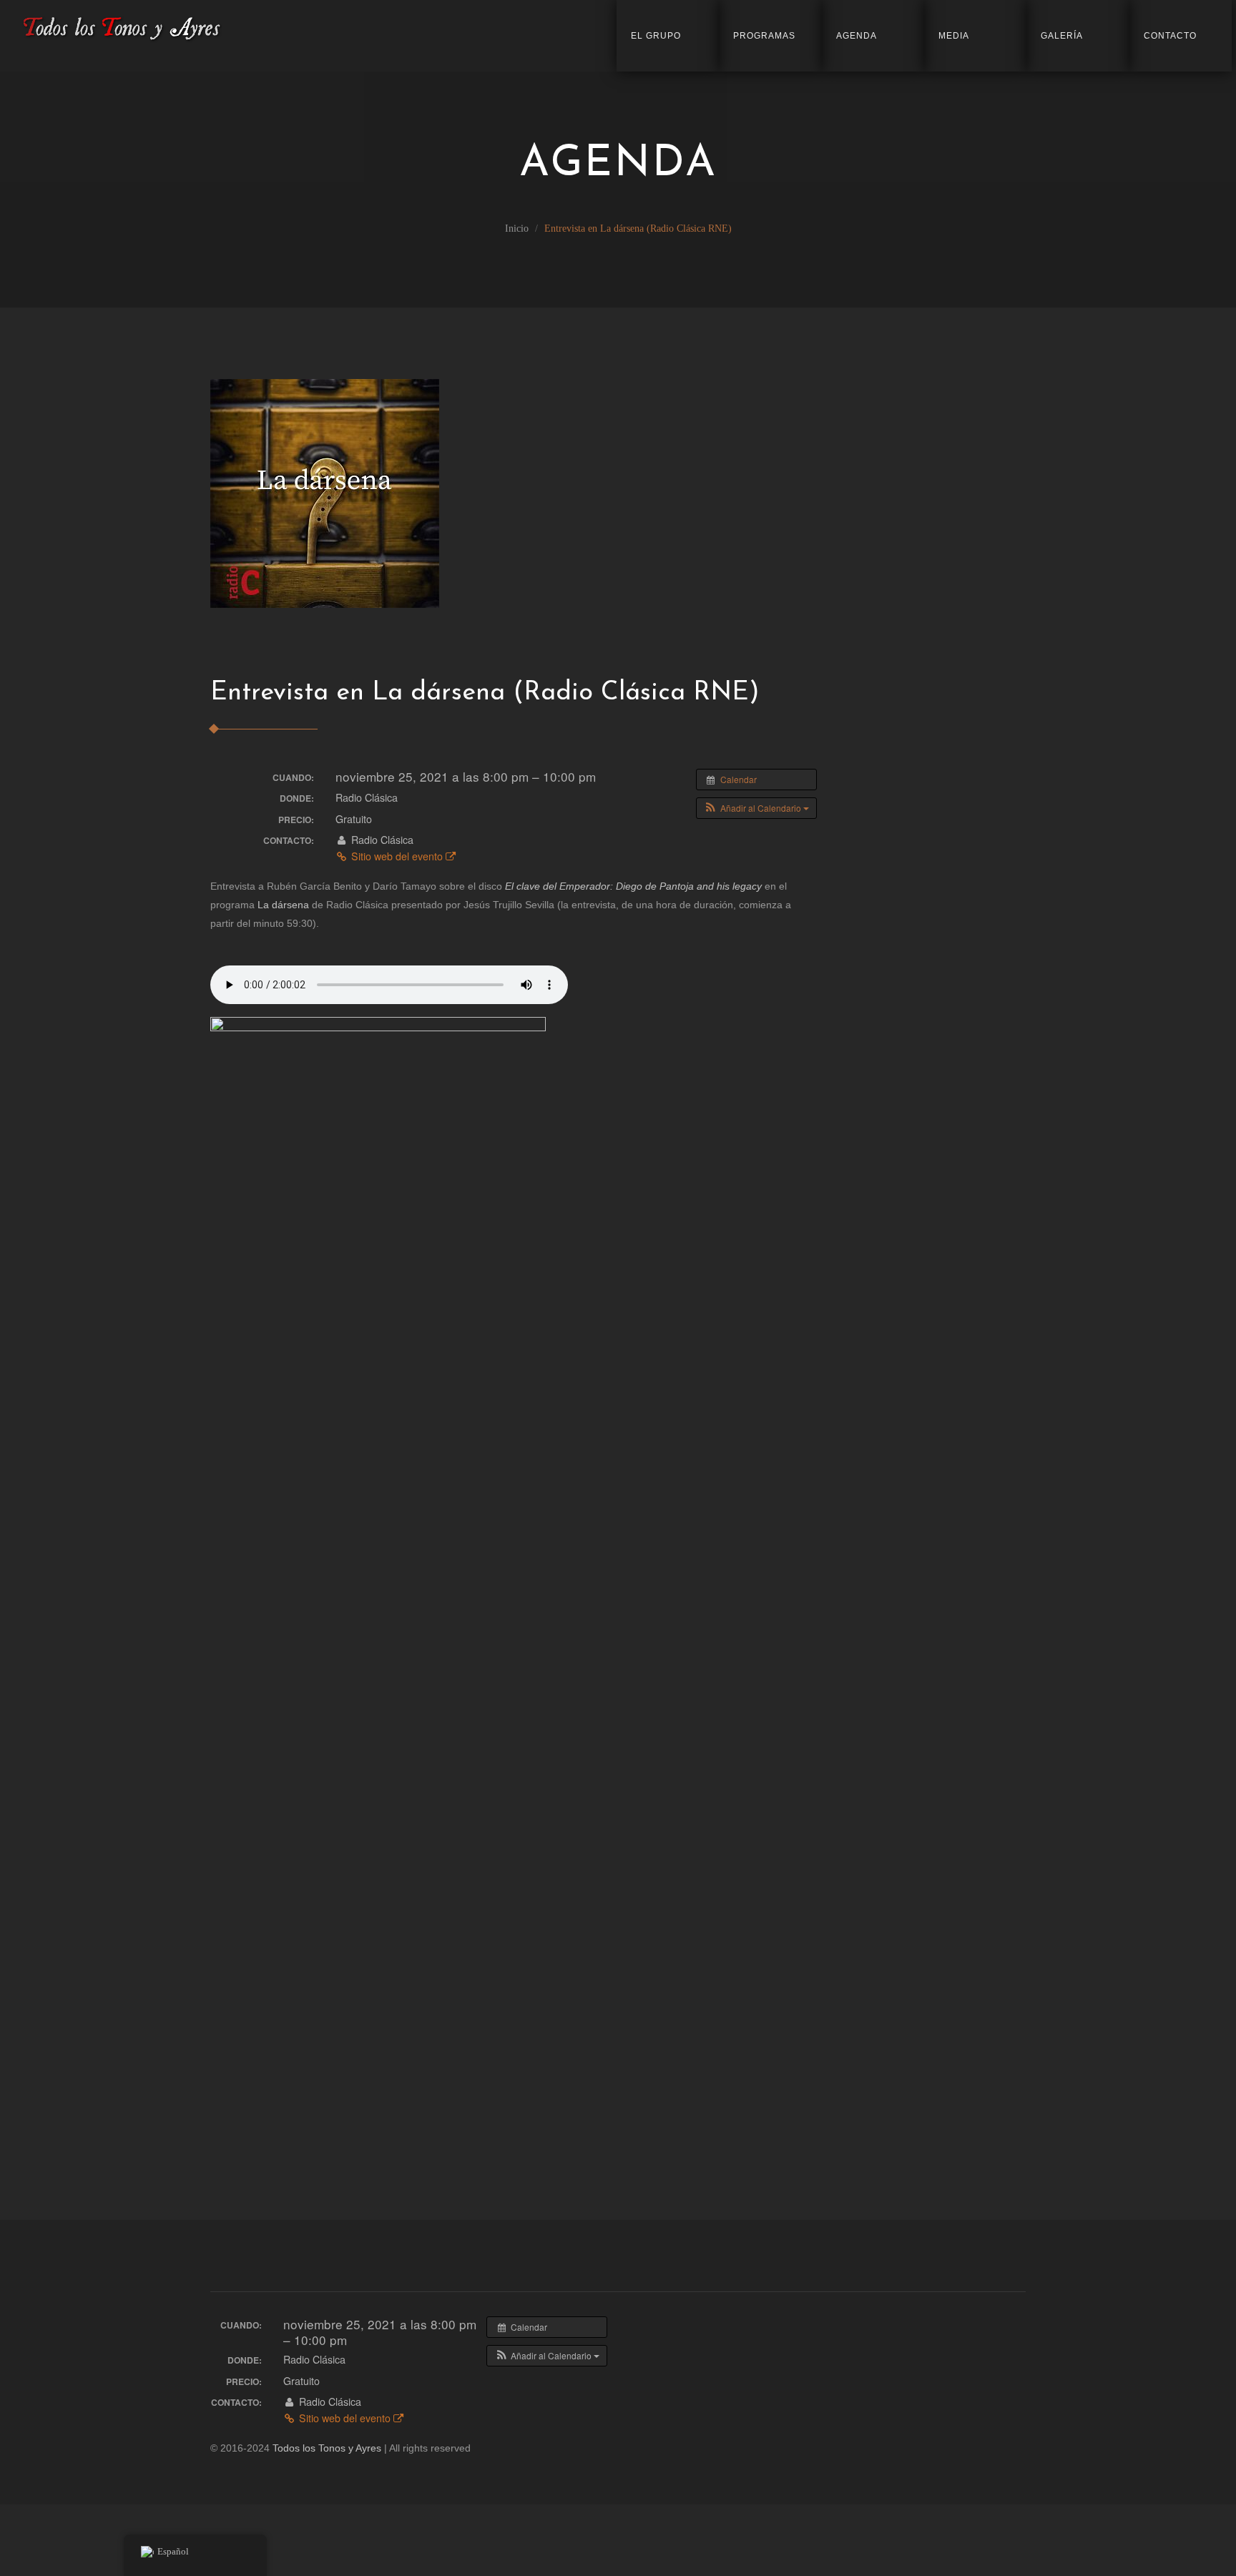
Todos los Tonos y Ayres (327, 2448)
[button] (756, 808)
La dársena (283, 905)
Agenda (857, 36)
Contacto (1170, 36)
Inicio (517, 228)
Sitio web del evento (397, 856)
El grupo (656, 36)
